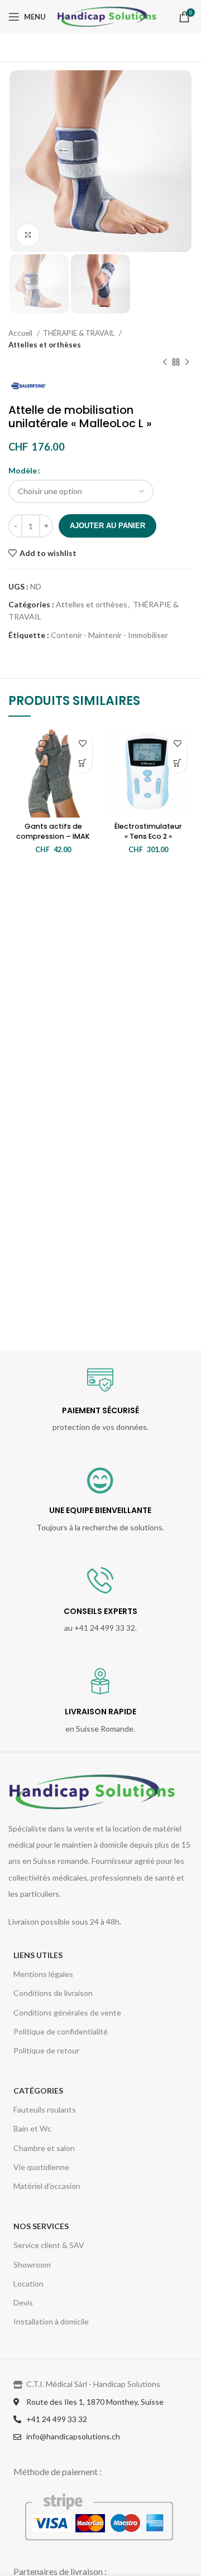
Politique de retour (46, 2050)
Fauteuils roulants (45, 2109)
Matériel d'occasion (47, 2186)
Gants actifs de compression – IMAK (53, 831)
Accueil (21, 333)
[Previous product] (165, 363)
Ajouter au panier (107, 526)
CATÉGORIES (38, 2091)
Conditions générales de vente (67, 2012)
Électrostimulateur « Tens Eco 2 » (148, 831)
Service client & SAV (49, 2245)
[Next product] (187, 363)
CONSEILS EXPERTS (100, 1611)
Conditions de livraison (53, 1993)
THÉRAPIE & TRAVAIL (80, 333)
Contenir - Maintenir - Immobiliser (109, 635)
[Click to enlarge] (28, 235)
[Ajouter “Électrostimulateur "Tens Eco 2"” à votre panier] (177, 763)
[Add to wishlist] (82, 744)
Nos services (41, 2226)
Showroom (32, 2265)
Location (28, 2283)
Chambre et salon (44, 2148)
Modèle (23, 470)
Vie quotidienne (41, 2167)
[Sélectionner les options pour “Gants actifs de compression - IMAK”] (82, 763)
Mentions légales (43, 1974)
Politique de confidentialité (61, 2031)
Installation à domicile (51, 2321)
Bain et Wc (32, 2128)
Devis (23, 2302)
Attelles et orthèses (45, 345)
